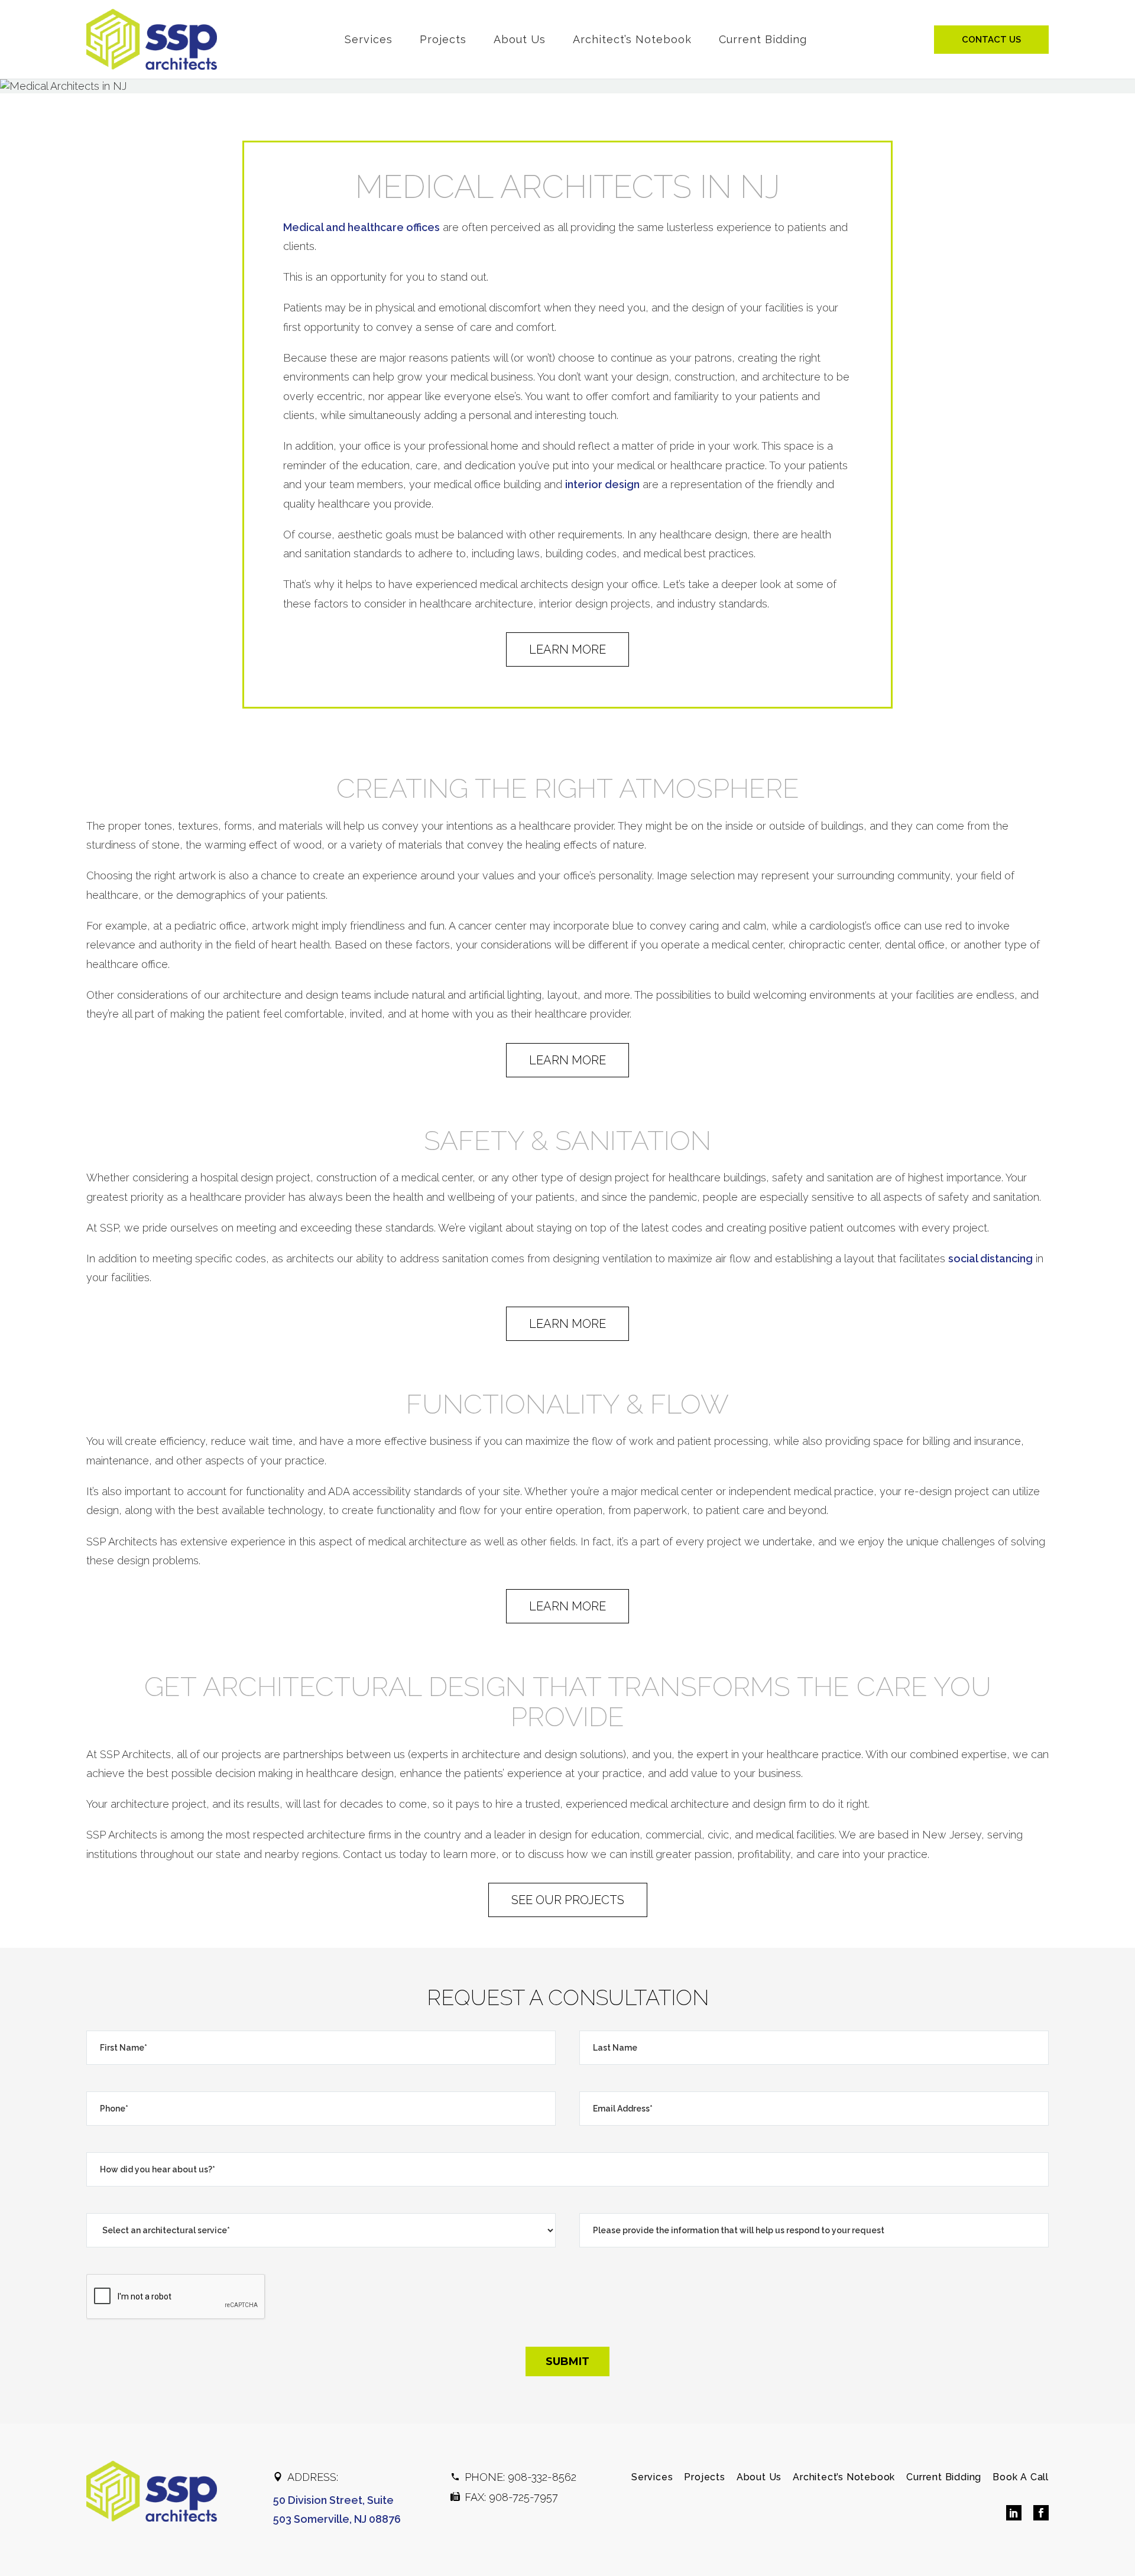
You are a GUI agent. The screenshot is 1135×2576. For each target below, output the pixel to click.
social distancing (990, 1258)
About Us (520, 39)
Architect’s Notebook (632, 39)
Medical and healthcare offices (361, 227)
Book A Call (1021, 2477)
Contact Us (991, 40)
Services (369, 39)
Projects (443, 39)
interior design (602, 484)
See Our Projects (568, 1900)
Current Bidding (763, 39)
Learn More (567, 649)
